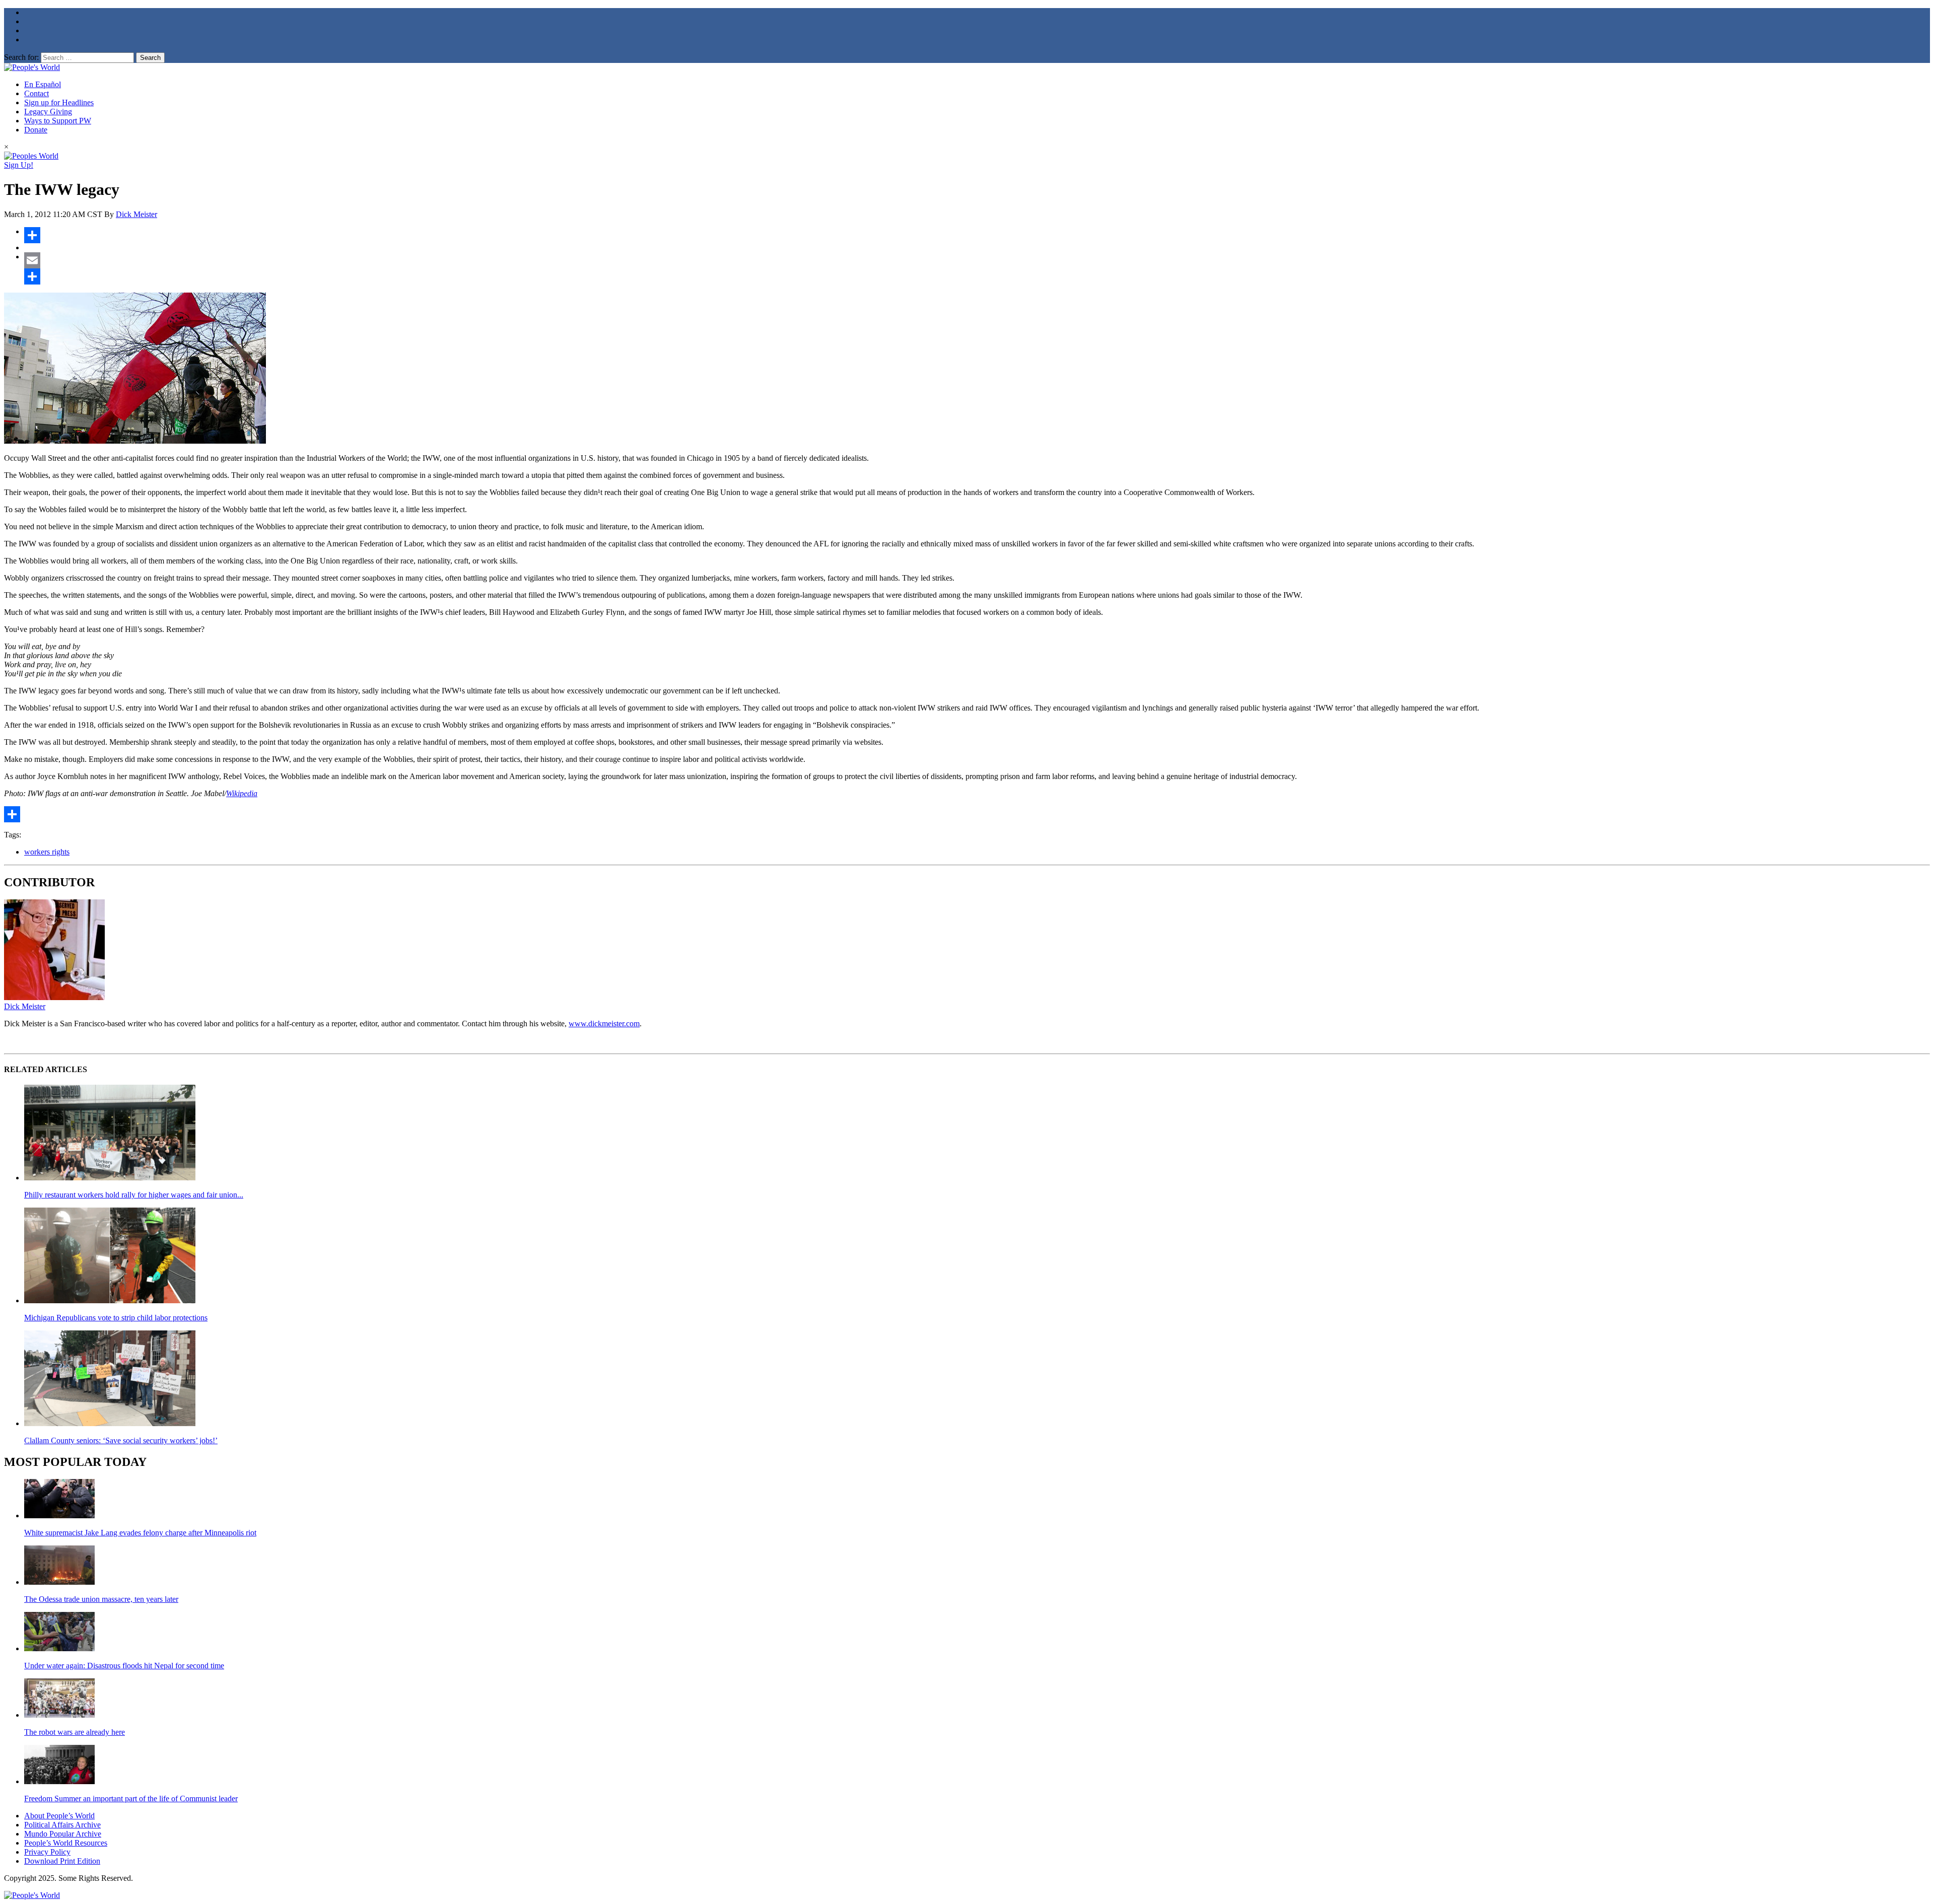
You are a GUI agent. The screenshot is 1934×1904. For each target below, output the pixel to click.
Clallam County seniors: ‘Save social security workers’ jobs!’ (121, 1440)
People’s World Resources (66, 1843)
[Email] (977, 260)
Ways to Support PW (58, 121)
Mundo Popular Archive (63, 1834)
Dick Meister (136, 214)
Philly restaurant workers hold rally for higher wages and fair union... (134, 1195)
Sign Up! (19, 165)
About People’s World (59, 1816)
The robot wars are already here (75, 1732)
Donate (36, 130)
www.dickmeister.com (604, 1024)
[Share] (977, 235)
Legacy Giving (48, 112)
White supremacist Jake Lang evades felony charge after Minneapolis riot (140, 1533)
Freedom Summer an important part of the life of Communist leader (131, 1799)
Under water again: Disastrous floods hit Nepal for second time (124, 1666)
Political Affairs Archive (62, 1825)
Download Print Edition (62, 1861)
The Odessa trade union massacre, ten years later (101, 1599)
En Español (43, 84)
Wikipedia (242, 793)
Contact (37, 93)
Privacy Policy (47, 1852)
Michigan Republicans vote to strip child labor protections (116, 1318)
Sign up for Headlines (59, 102)
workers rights (47, 852)
